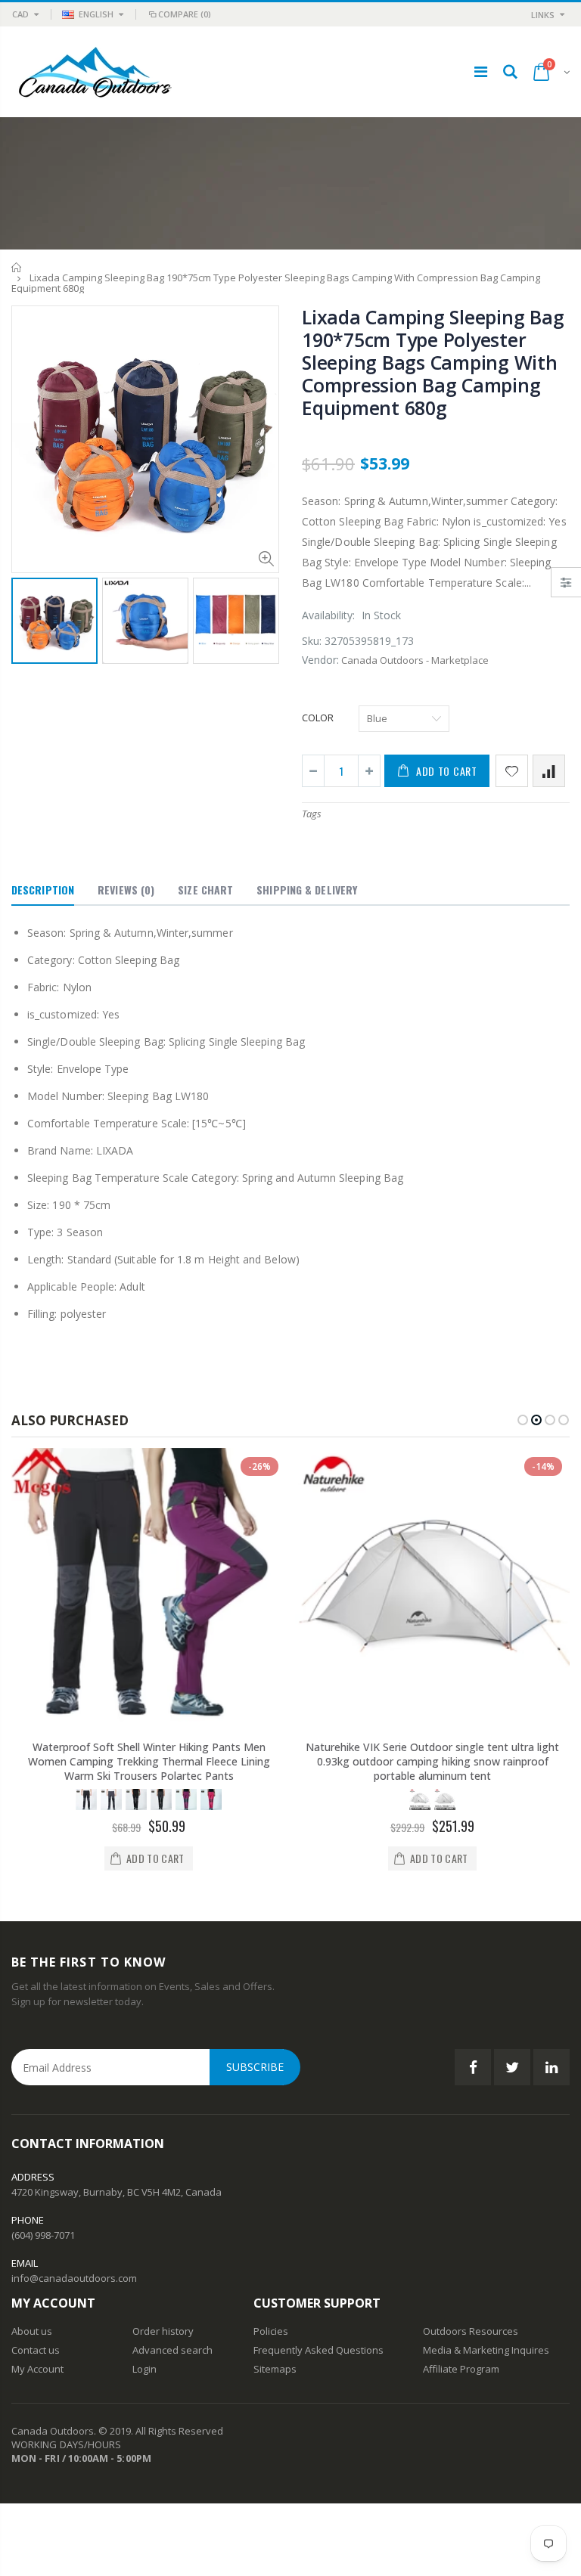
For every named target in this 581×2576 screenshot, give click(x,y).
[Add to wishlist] (512, 771)
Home (17, 267)
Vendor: (320, 660)
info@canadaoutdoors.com (74, 2278)
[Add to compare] (549, 771)
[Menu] (481, 71)
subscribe (255, 2067)
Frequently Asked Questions (318, 2350)
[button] (523, 1420)
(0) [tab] (126, 890)
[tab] (43, 891)
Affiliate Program (461, 2369)
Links (543, 15)
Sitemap (272, 2369)
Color (318, 718)
